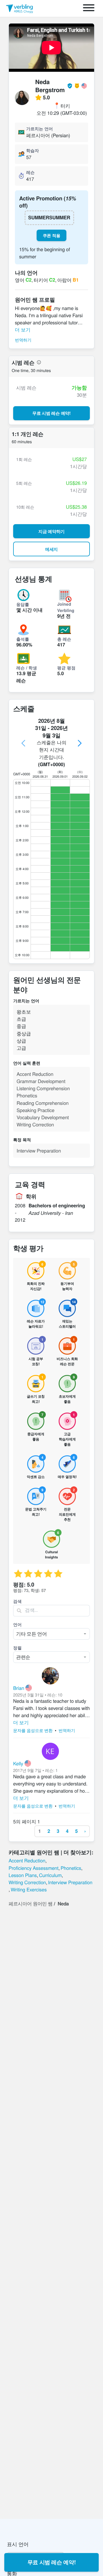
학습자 (32, 150)
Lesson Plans (23, 1875)
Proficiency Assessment (33, 1868)
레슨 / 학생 (27, 668)
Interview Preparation (70, 1882)
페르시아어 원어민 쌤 (30, 1903)
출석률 (23, 639)
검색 (17, 1601)
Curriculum (50, 1875)
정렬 (17, 1648)
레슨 (30, 172)
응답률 (23, 604)
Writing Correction (27, 1882)
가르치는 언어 (39, 129)
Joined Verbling (66, 607)
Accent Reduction (27, 1860)
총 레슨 (64, 639)
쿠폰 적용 (51, 235)
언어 (17, 1624)
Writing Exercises (29, 1889)
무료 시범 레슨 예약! (52, 2562)
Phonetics (71, 1868)
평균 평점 (66, 668)
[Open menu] (89, 8)
